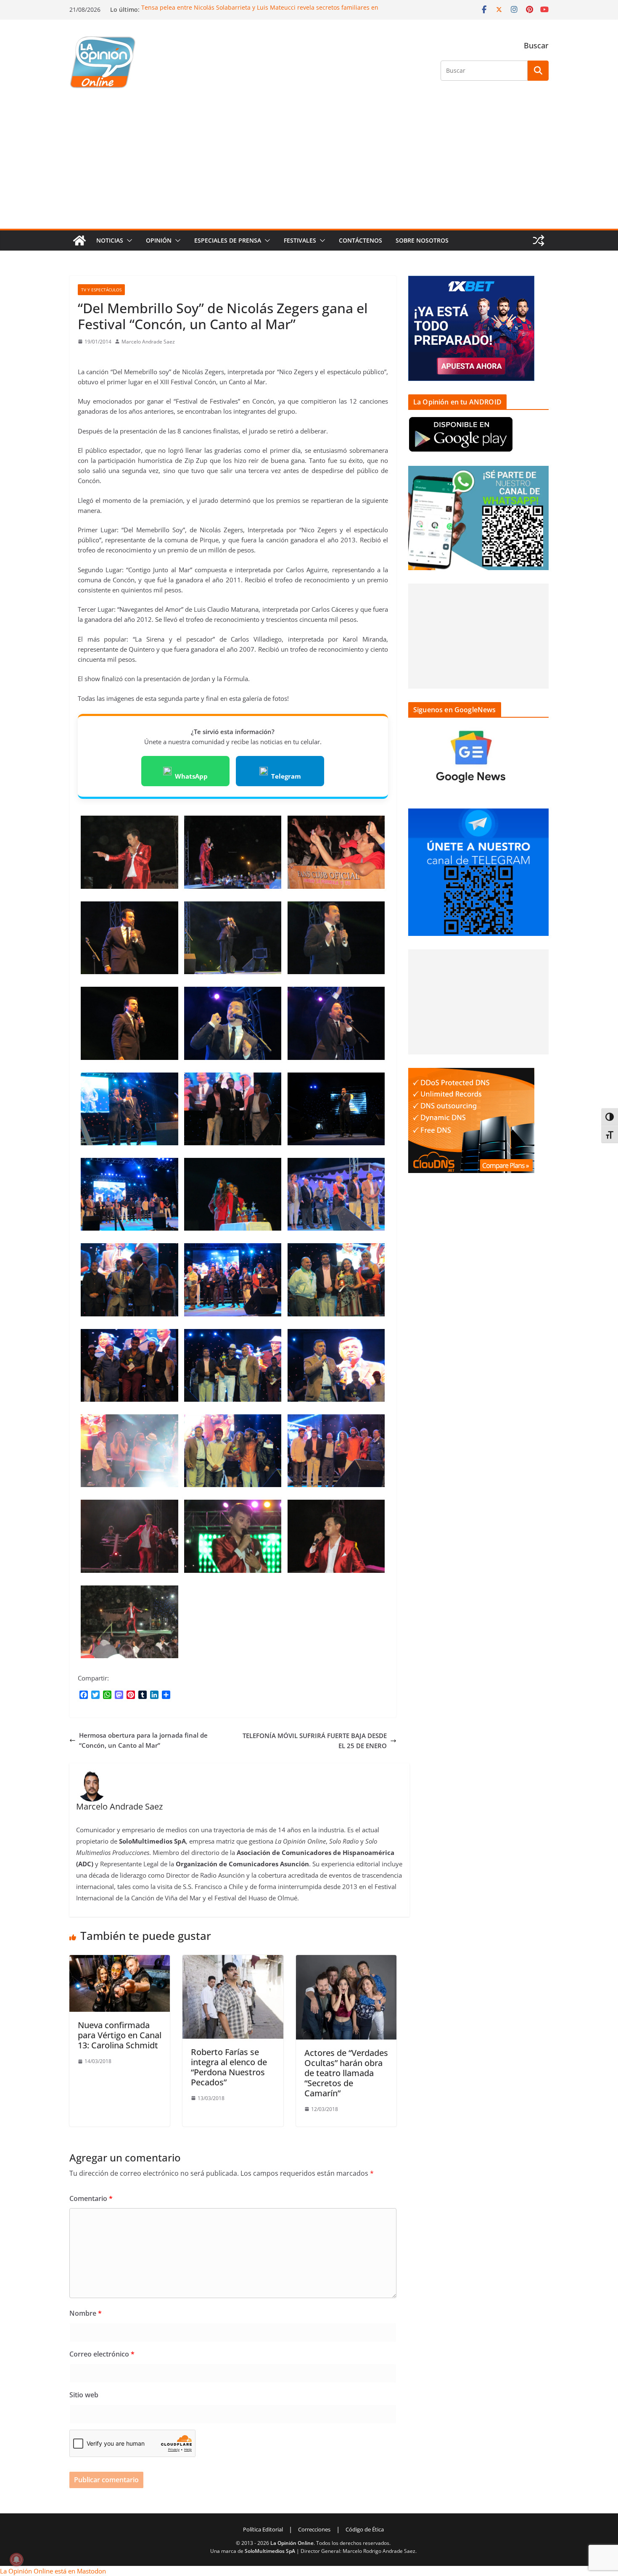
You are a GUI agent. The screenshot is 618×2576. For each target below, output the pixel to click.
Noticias (110, 240)
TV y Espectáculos (101, 290)
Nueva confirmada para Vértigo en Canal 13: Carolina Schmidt (120, 2035)
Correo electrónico (102, 2354)
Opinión (159, 240)
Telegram (286, 776)
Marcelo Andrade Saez (148, 342)
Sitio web (84, 2395)
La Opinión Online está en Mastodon (53, 2571)
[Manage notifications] (16, 2560)
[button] (128, 240)
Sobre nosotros (422, 240)
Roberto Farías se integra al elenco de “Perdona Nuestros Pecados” (229, 2067)
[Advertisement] (309, 166)
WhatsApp (191, 776)
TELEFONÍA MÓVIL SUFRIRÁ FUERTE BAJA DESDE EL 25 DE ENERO (315, 1741)
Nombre (86, 2313)
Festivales (300, 240)
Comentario (91, 2198)
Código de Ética (365, 2529)
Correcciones (314, 2529)
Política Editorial (263, 2529)
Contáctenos (360, 240)
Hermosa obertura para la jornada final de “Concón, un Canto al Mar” (143, 1740)
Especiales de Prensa (228, 240)
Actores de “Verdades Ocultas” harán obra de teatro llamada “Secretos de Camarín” (346, 2073)
